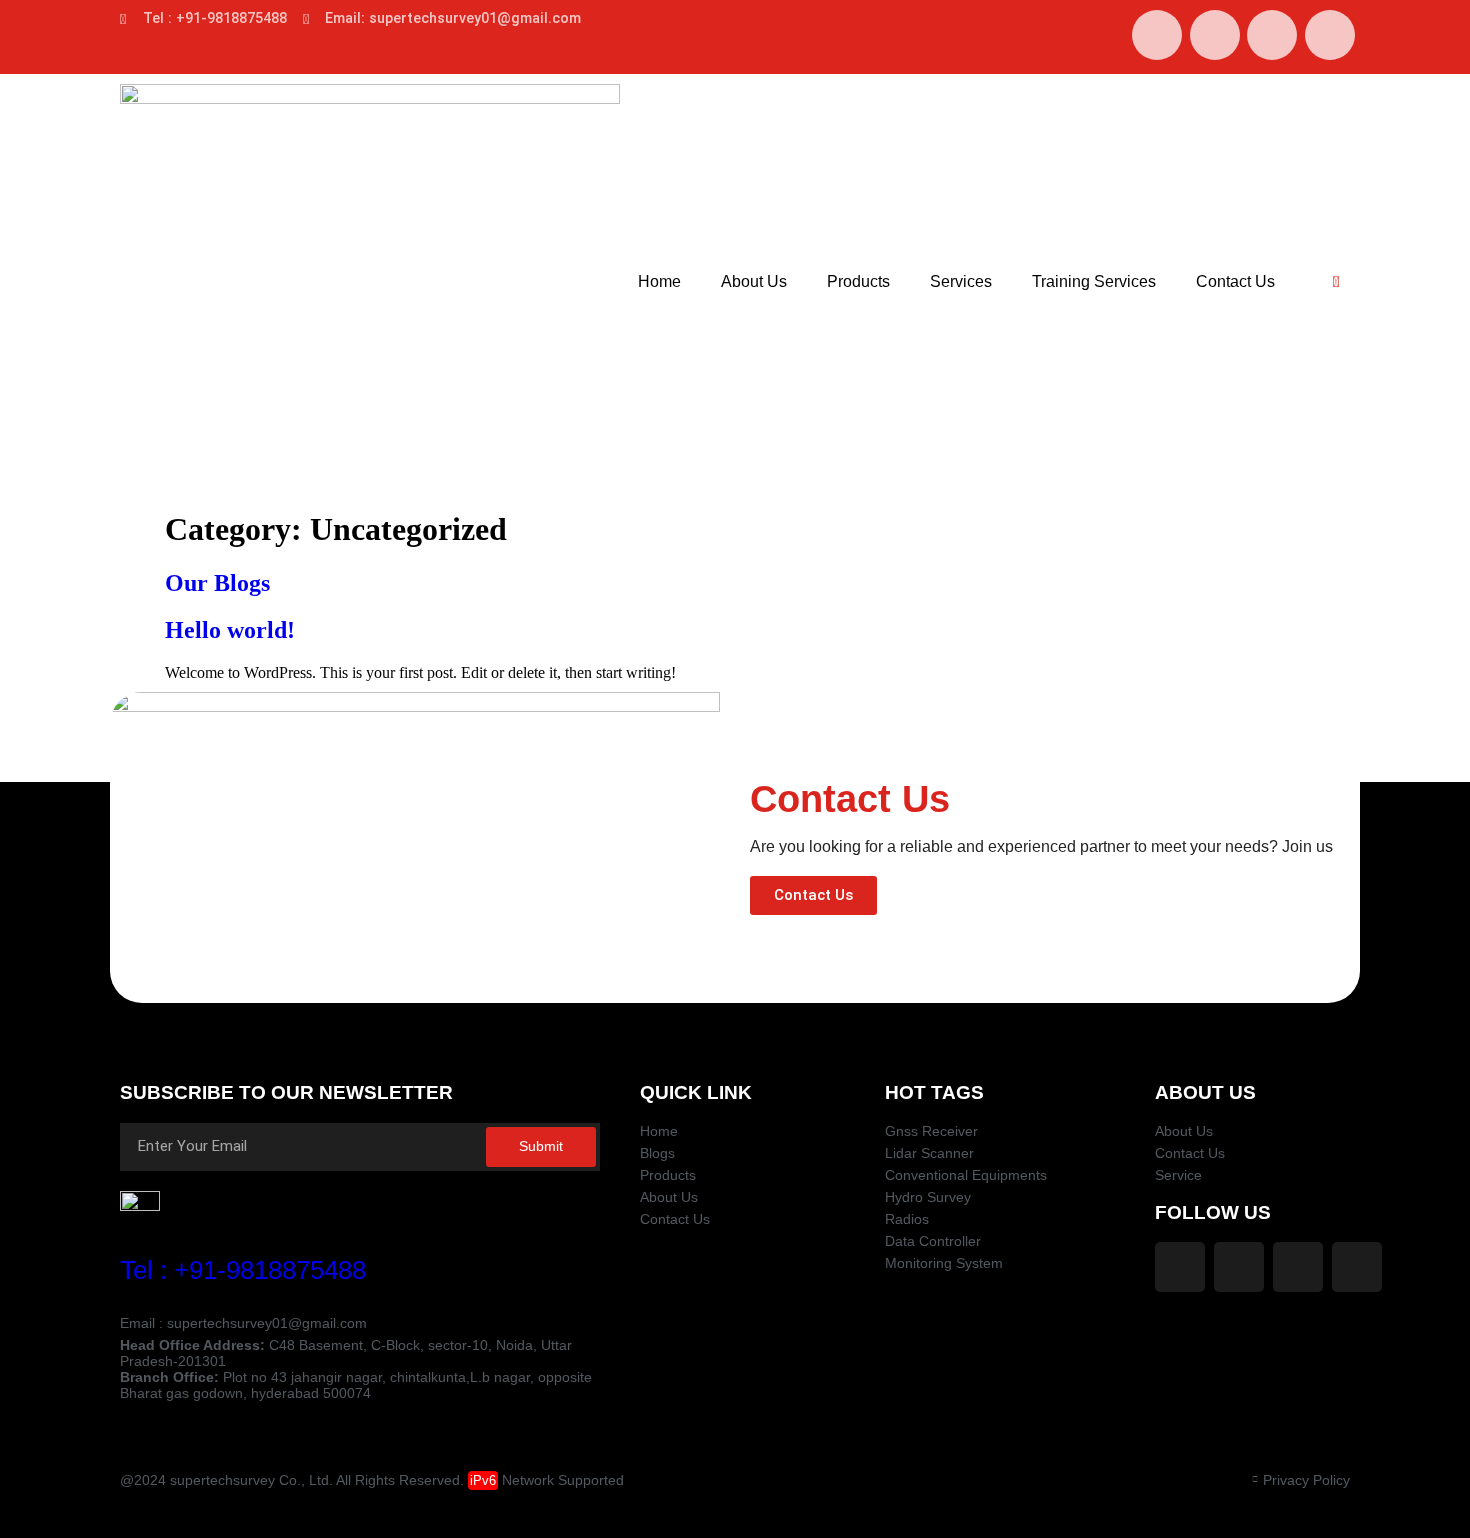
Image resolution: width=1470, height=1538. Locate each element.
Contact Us (1235, 281)
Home (659, 281)
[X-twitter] (1272, 35)
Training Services (1094, 281)
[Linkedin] (1330, 35)
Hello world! (230, 630)
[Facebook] (1157, 35)
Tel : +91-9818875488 (243, 1270)
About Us (754, 281)
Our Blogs (217, 583)
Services (961, 281)
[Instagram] (1215, 35)
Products (858, 281)
